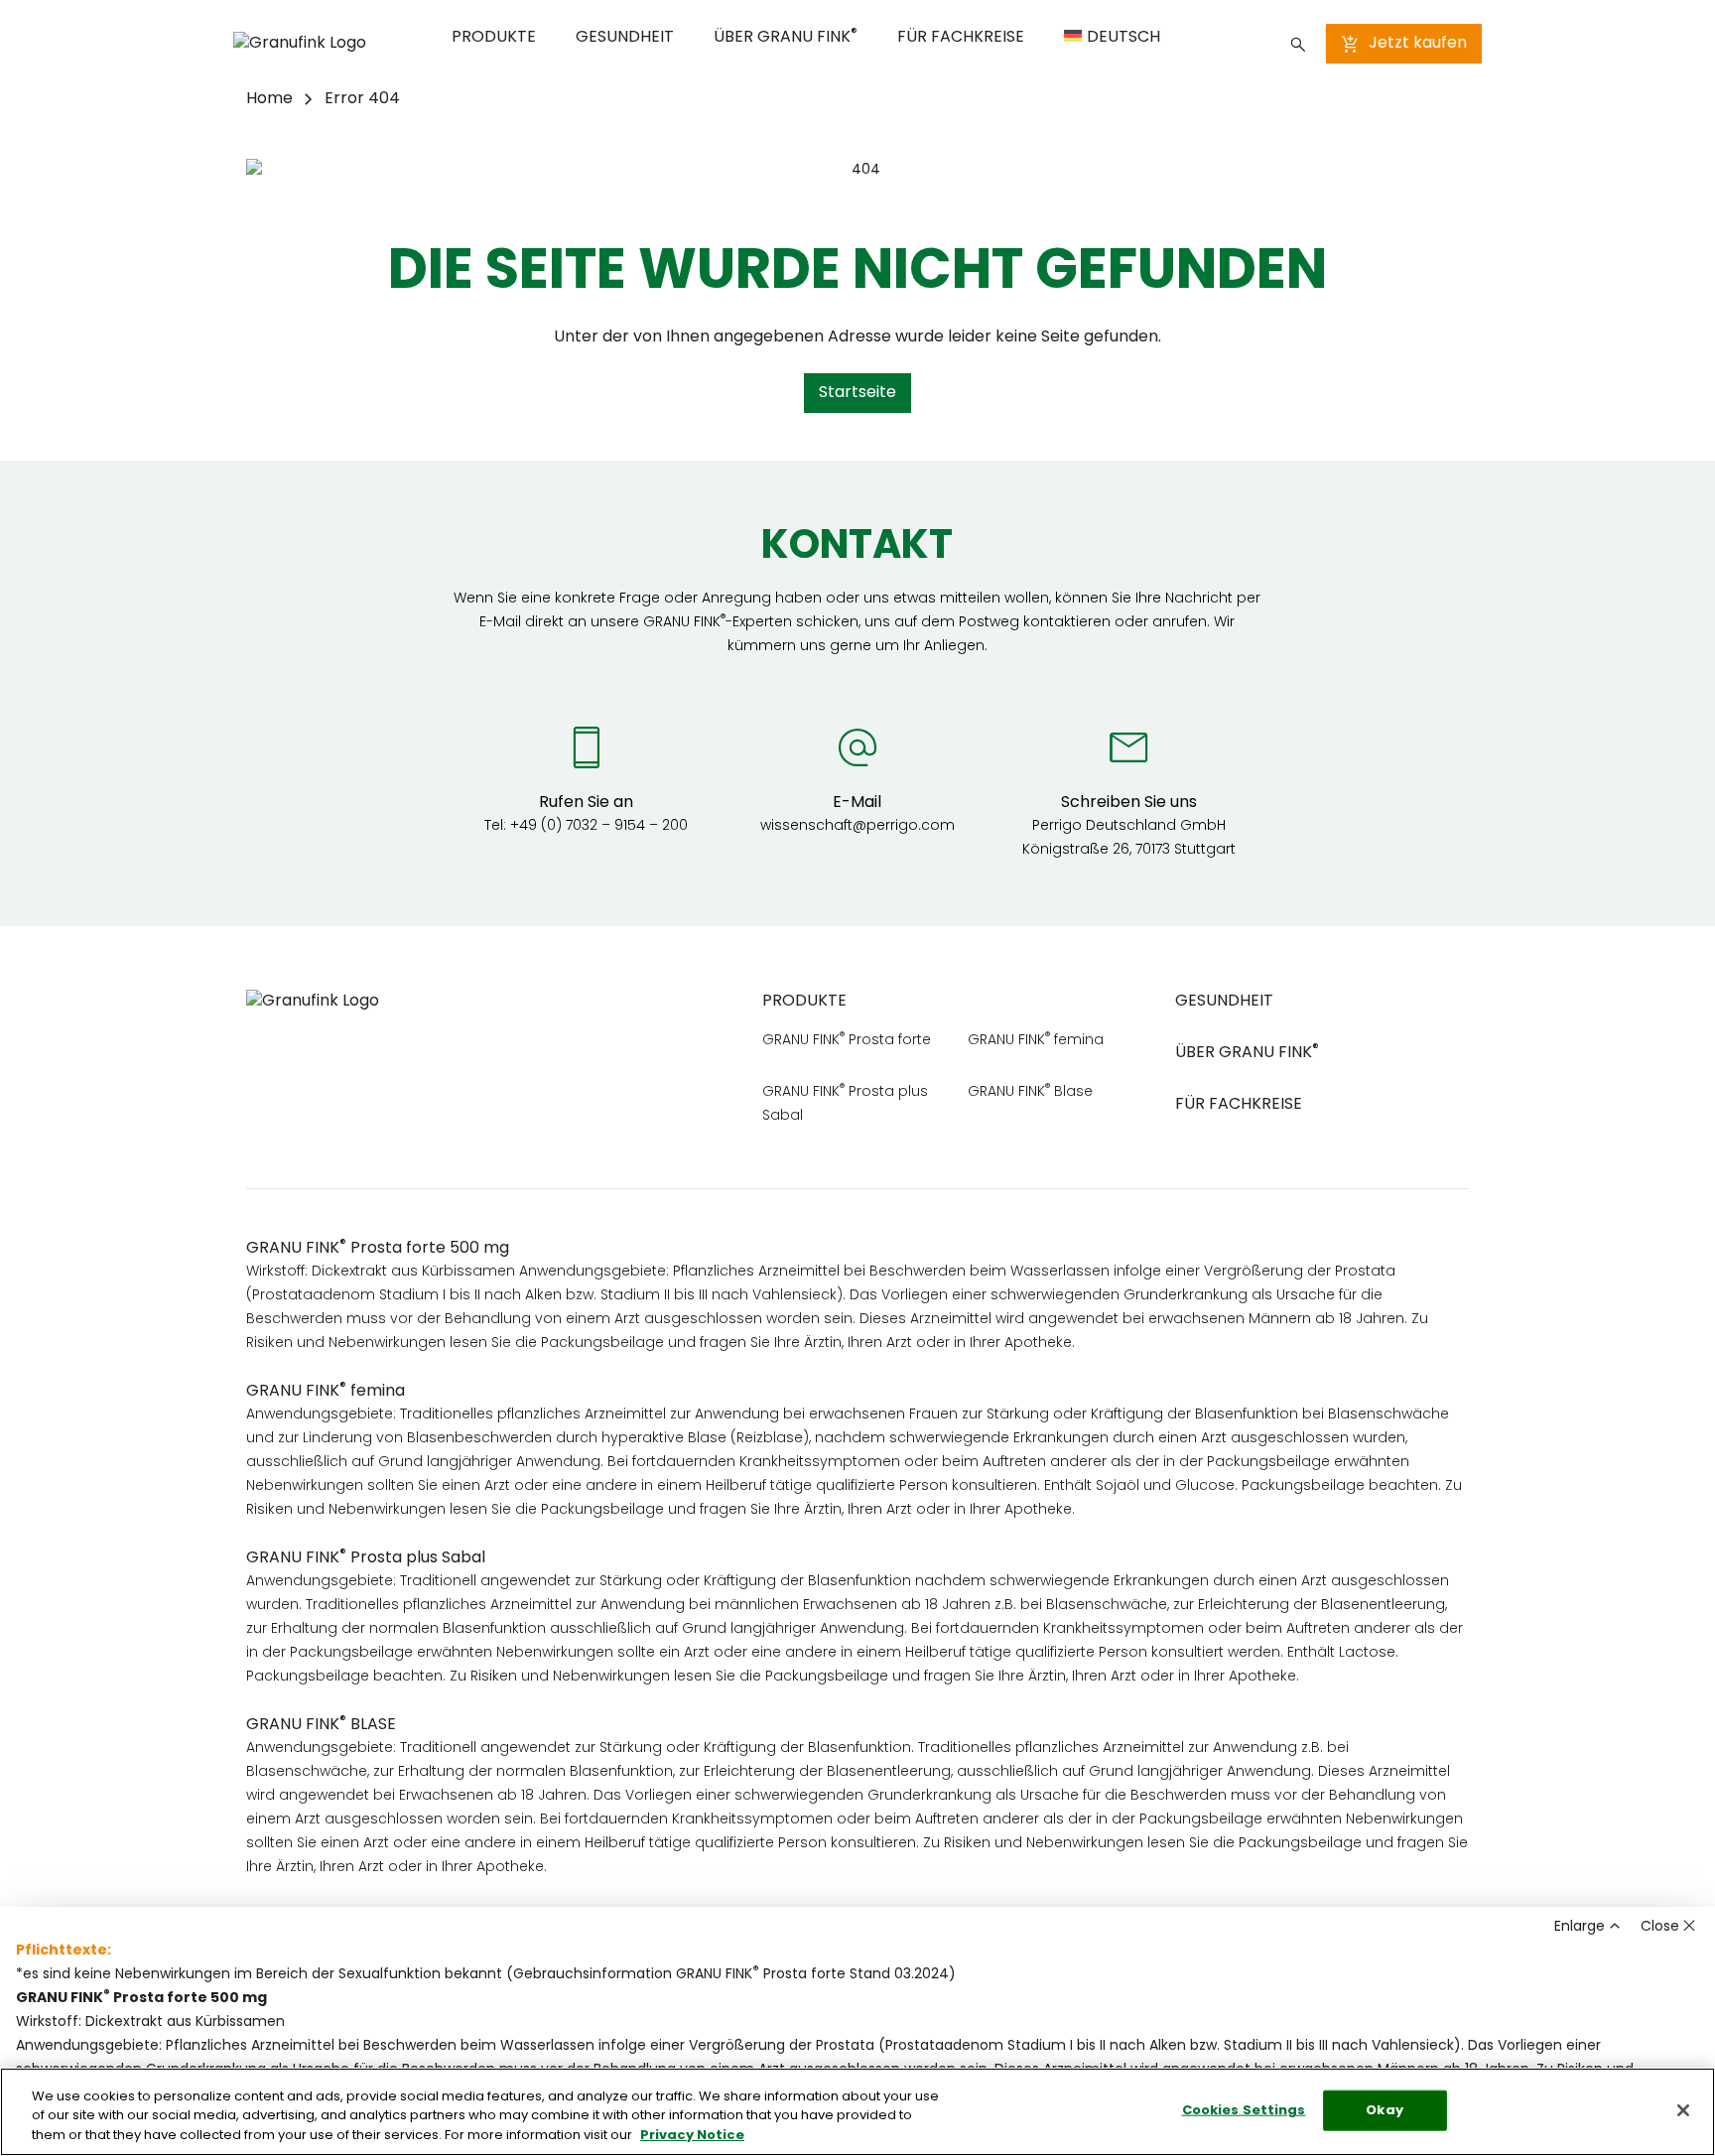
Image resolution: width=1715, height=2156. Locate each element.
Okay (1385, 2110)
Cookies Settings (1244, 2110)
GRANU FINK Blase (1030, 1092)
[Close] (1683, 2110)
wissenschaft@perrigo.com (857, 826)
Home (269, 99)
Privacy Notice (692, 2136)
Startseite (857, 393)
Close (1660, 1927)
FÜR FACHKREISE (961, 38)
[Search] (1298, 44)
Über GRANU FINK (786, 36)
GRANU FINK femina (1036, 1041)
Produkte (494, 38)
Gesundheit (625, 38)
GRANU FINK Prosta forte (847, 1041)
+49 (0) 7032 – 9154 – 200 (599, 826)
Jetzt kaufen (1418, 44)
